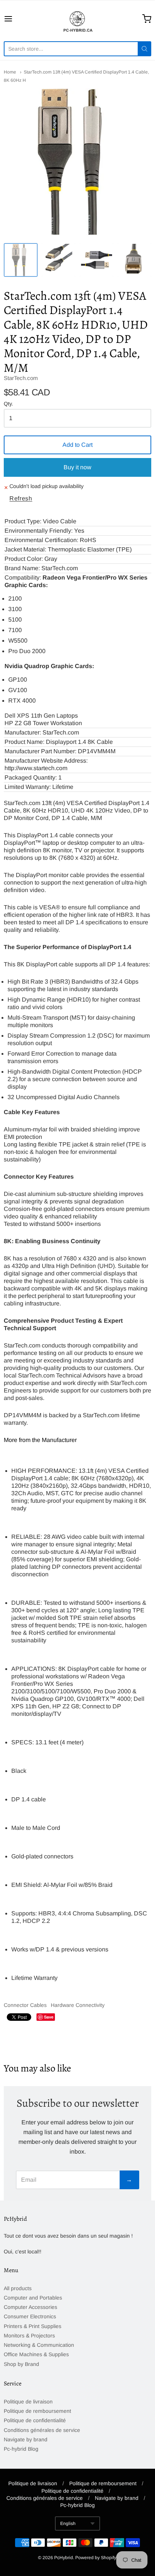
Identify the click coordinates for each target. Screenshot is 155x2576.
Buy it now (77, 467)
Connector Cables (25, 2005)
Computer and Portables (33, 2298)
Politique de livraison (28, 2402)
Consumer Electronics (30, 2316)
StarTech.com (21, 378)
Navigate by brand (26, 2439)
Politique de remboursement (37, 2411)
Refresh (21, 498)
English (68, 2523)
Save (49, 2017)
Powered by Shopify (96, 2558)
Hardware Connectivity (78, 2005)
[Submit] (144, 49)
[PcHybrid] (77, 19)
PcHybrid (64, 2558)
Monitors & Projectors (29, 2336)
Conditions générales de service (42, 2430)
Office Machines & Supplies (36, 2354)
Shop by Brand (21, 2364)
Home (10, 72)
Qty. (8, 404)
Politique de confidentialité (35, 2420)
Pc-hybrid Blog (21, 2449)
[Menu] (18, 19)
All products (18, 2288)
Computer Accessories (30, 2307)
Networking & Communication (39, 2345)
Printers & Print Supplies (33, 2326)
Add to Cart (77, 445)
